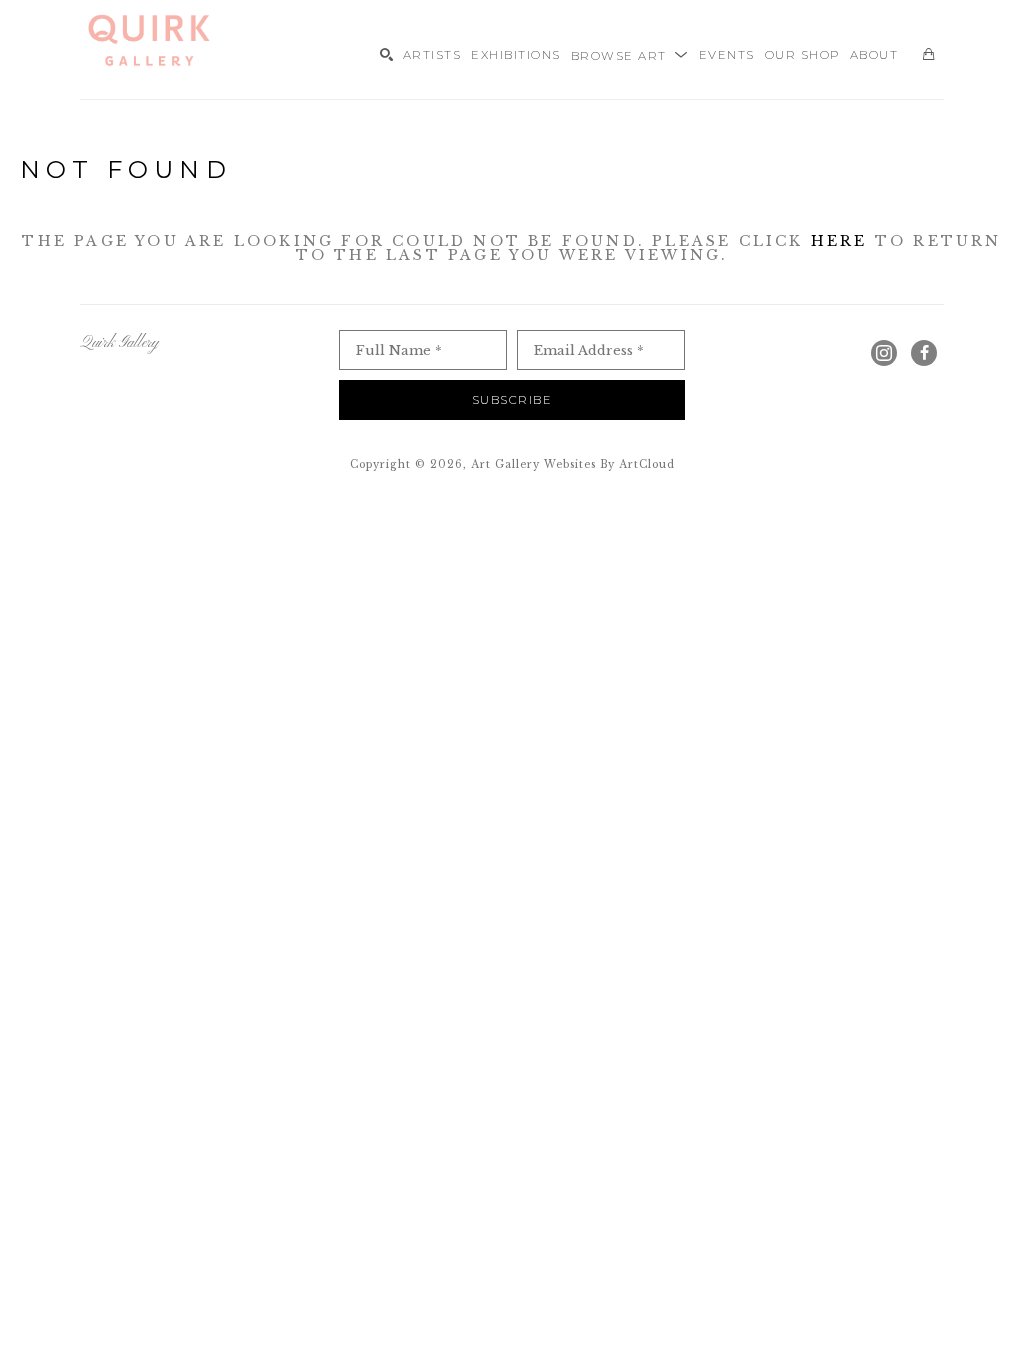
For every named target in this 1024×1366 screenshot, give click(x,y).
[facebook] (924, 353)
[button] (630, 54)
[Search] (386, 54)
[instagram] (884, 353)
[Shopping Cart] (928, 54)
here (839, 241)
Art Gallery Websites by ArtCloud (573, 464)
